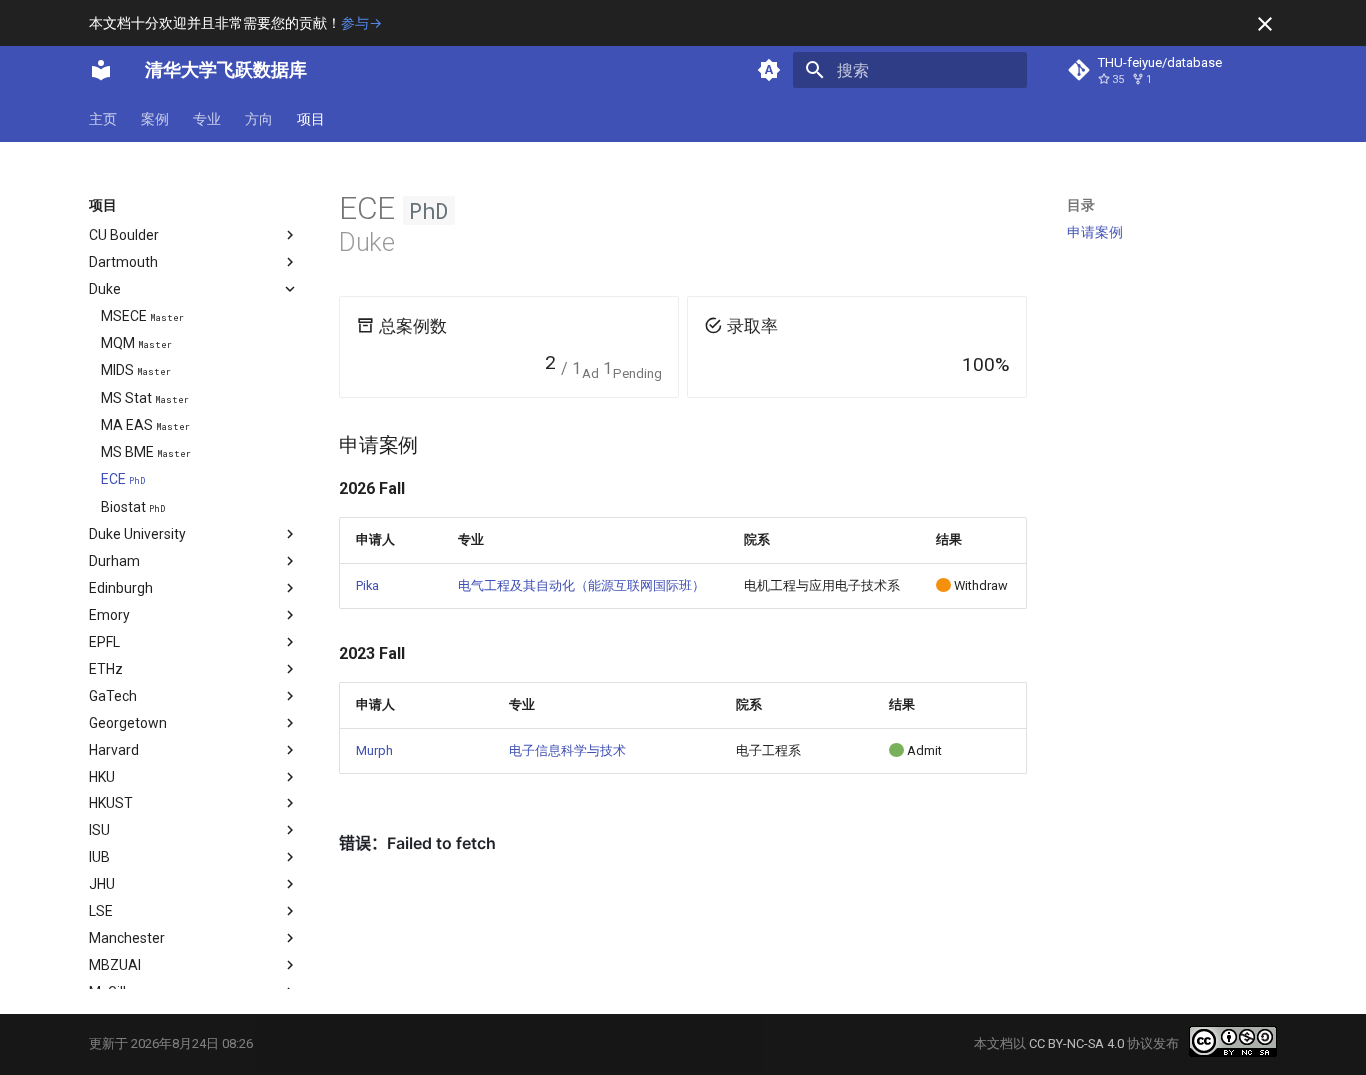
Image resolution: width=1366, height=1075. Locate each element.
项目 (311, 119)
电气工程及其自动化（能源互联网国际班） (581, 585)
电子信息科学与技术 (567, 750)
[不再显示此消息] (1265, 24)
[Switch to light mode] (769, 70)
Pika (367, 585)
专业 (207, 119)
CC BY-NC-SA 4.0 (1076, 1043)
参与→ (361, 23)
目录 (1081, 205)
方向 (259, 119)
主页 (103, 119)
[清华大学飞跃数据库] (101, 70)
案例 (155, 119)
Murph (374, 750)
